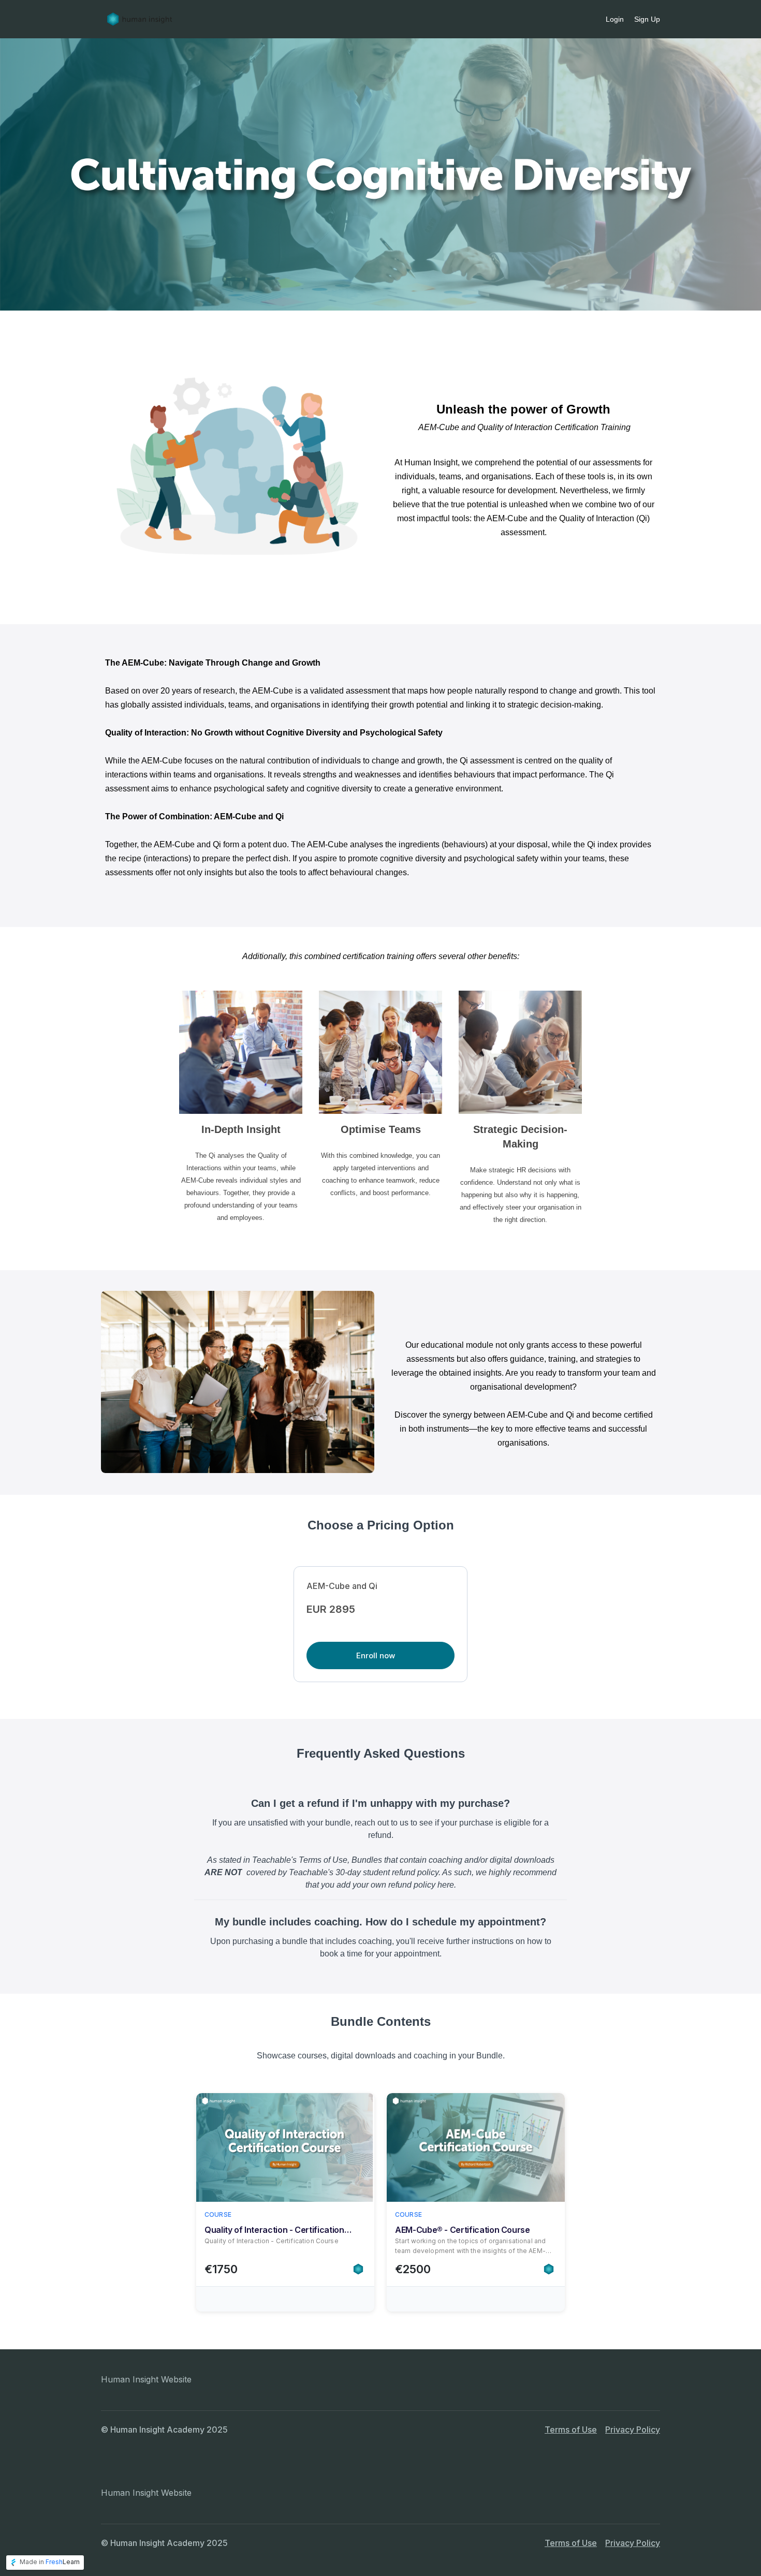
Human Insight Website (146, 2379)
